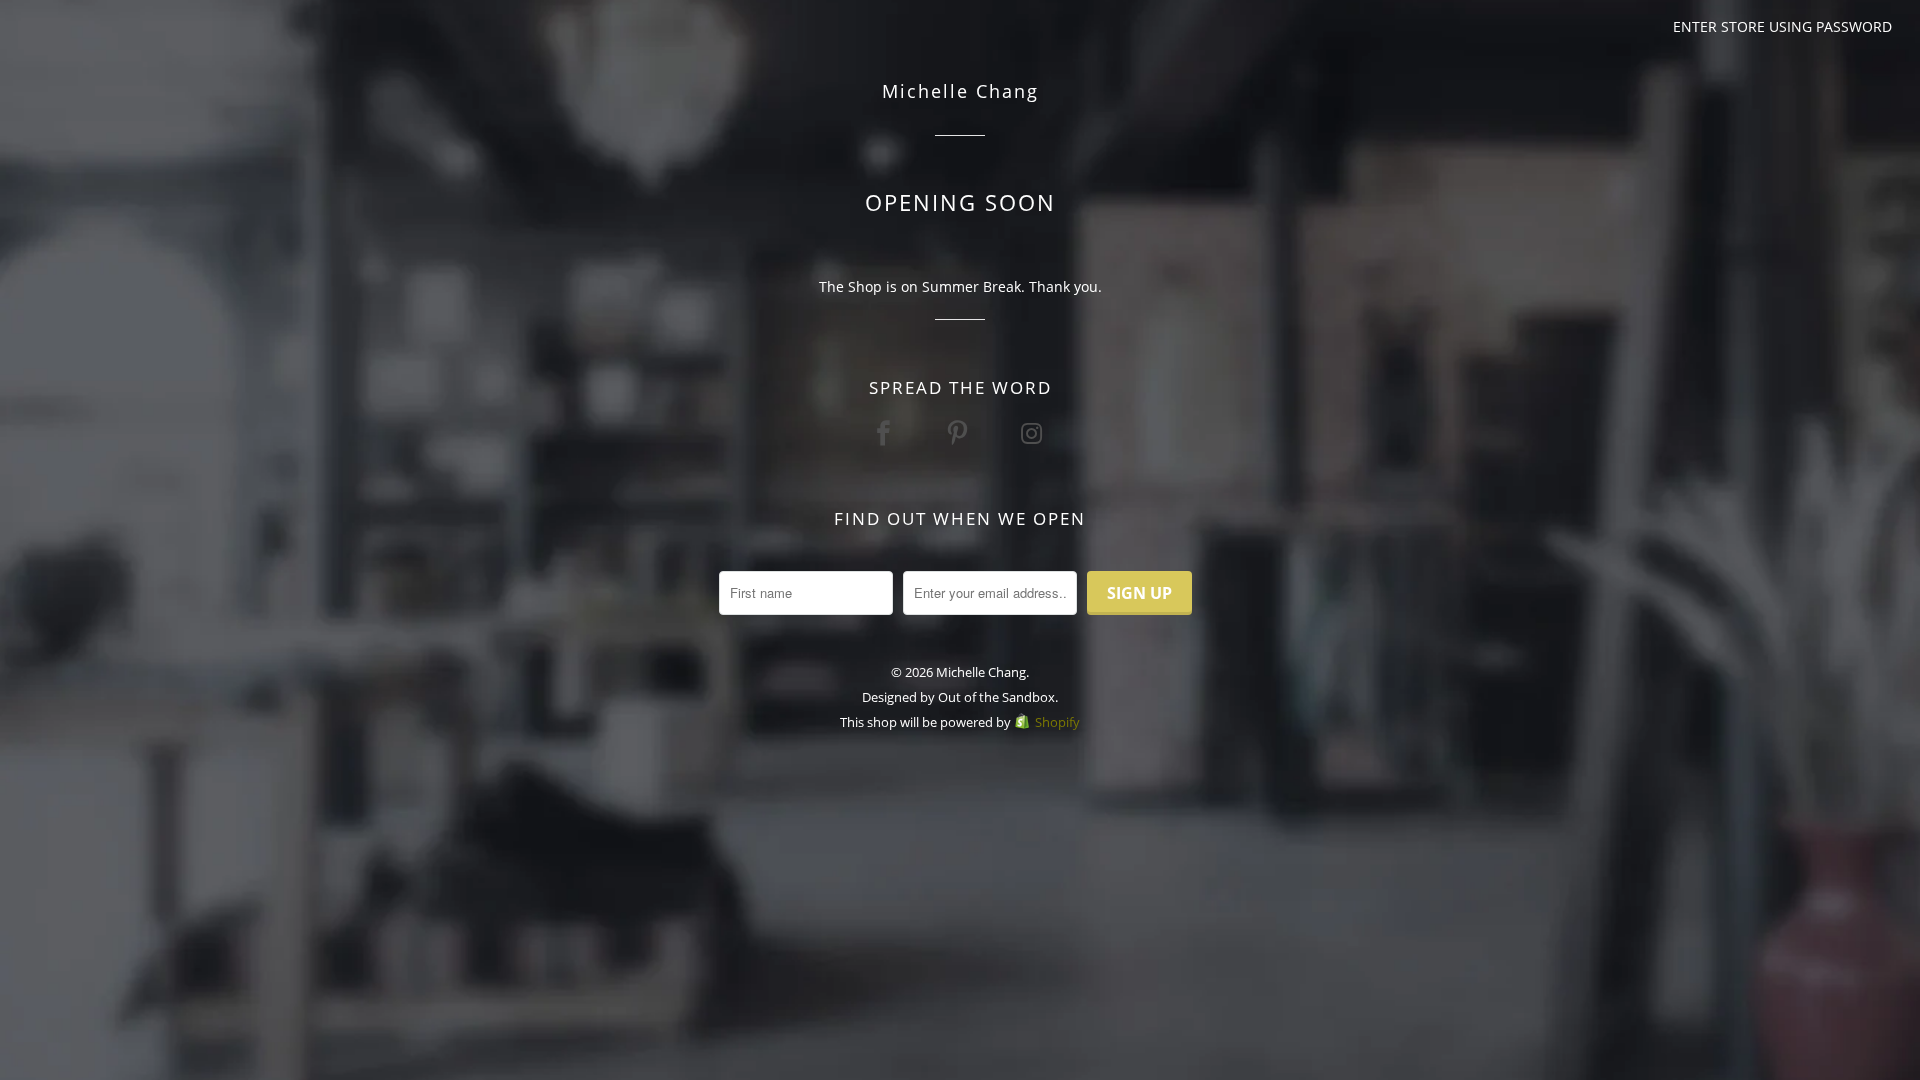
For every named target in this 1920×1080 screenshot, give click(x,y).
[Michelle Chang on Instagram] (1034, 433)
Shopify (1057, 722)
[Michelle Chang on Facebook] (886, 433)
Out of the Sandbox (996, 697)
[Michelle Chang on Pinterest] (960, 433)
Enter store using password (1782, 26)
